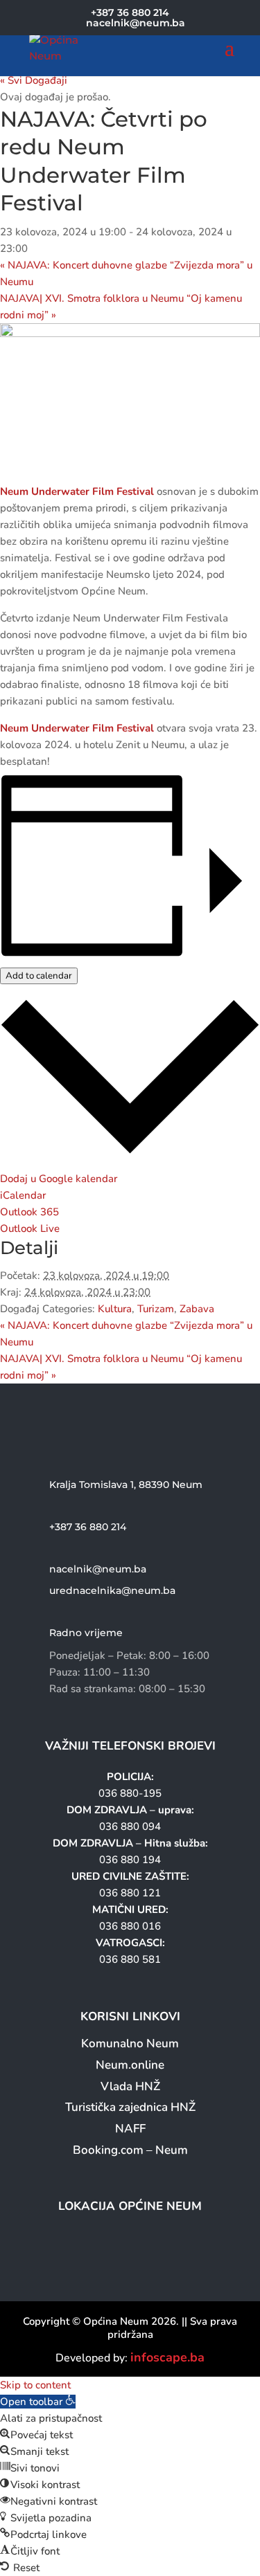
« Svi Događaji (34, 80)
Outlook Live (30, 1228)
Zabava (197, 1309)
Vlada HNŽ (130, 2086)
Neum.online (130, 2065)
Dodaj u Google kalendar (59, 1179)
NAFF (130, 2129)
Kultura (115, 1309)
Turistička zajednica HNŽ (130, 2107)
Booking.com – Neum (130, 2150)
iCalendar (23, 1195)
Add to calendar (39, 976)
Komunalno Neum (130, 2043)
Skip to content (35, 2385)
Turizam (156, 1309)
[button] (38, 2402)
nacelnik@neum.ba (98, 1569)
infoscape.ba (167, 2357)
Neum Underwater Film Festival (77, 491)
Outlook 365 (29, 1212)
